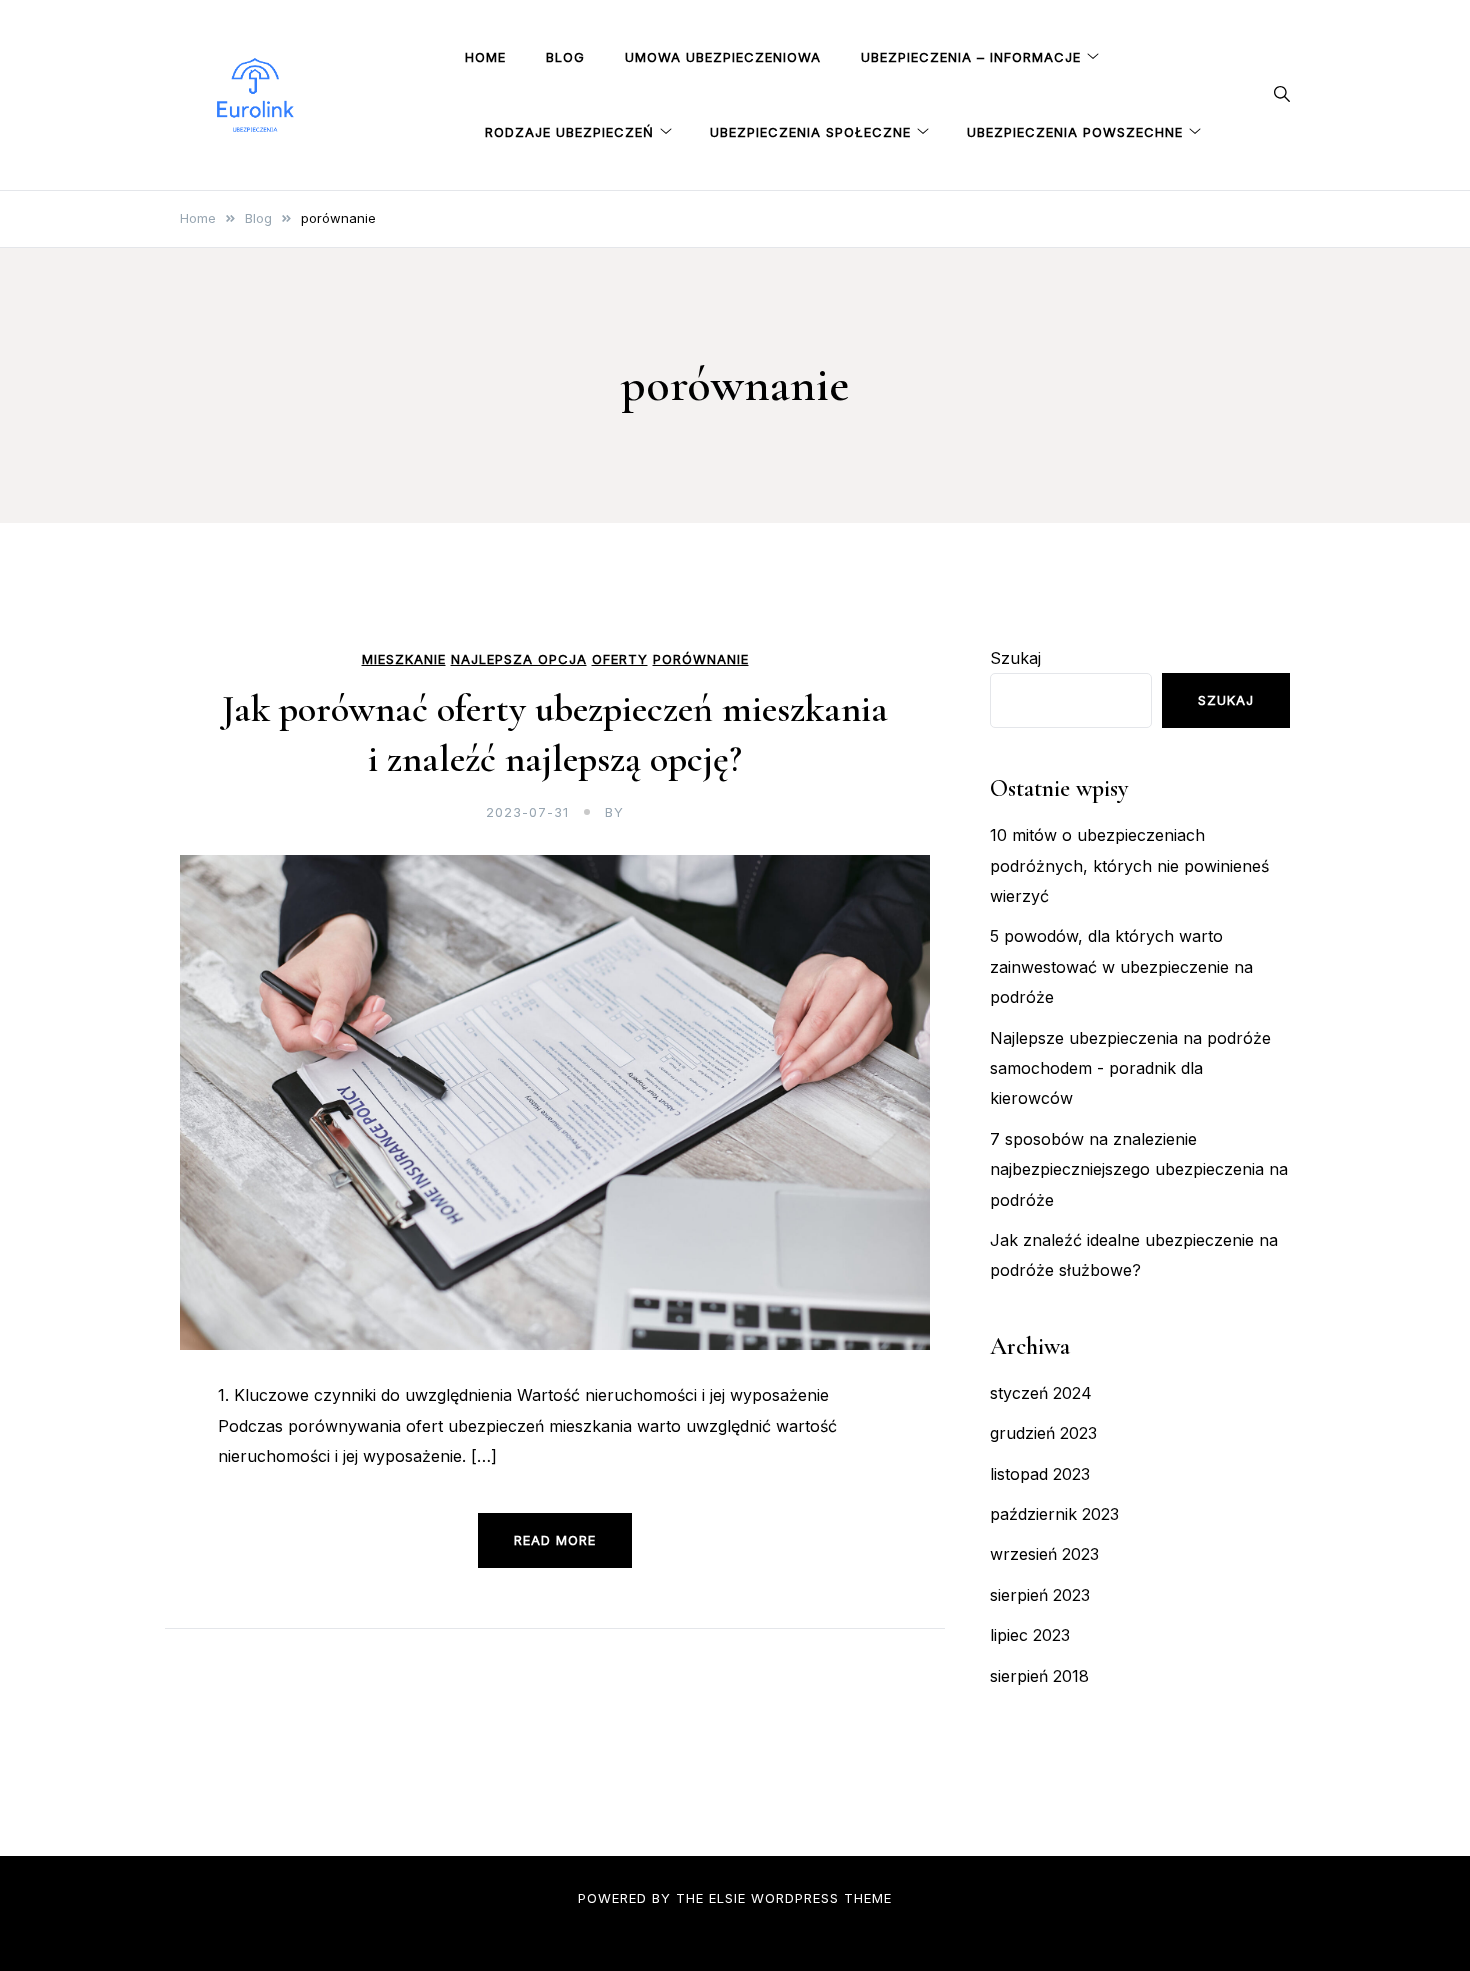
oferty (620, 659)
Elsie (727, 1898)
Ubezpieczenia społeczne (810, 132)
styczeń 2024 (1041, 1393)
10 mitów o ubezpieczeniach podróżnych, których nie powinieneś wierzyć (1129, 865)
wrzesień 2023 (1044, 1554)
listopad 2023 (1040, 1474)
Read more (555, 1540)
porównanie (701, 659)
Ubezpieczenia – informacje (971, 57)
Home (485, 57)
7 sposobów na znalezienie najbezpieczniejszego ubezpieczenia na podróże (1139, 1169)
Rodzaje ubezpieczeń (569, 132)
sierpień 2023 (1040, 1595)
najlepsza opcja (519, 659)
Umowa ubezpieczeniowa (723, 57)
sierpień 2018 (1039, 1676)
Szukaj (1015, 658)
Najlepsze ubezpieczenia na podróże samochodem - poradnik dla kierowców (1130, 1068)
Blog (565, 57)
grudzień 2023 (1043, 1433)
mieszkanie (404, 659)
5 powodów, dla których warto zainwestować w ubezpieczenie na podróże (1121, 966)
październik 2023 (1054, 1514)
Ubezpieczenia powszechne (1075, 132)
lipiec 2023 (1030, 1635)
